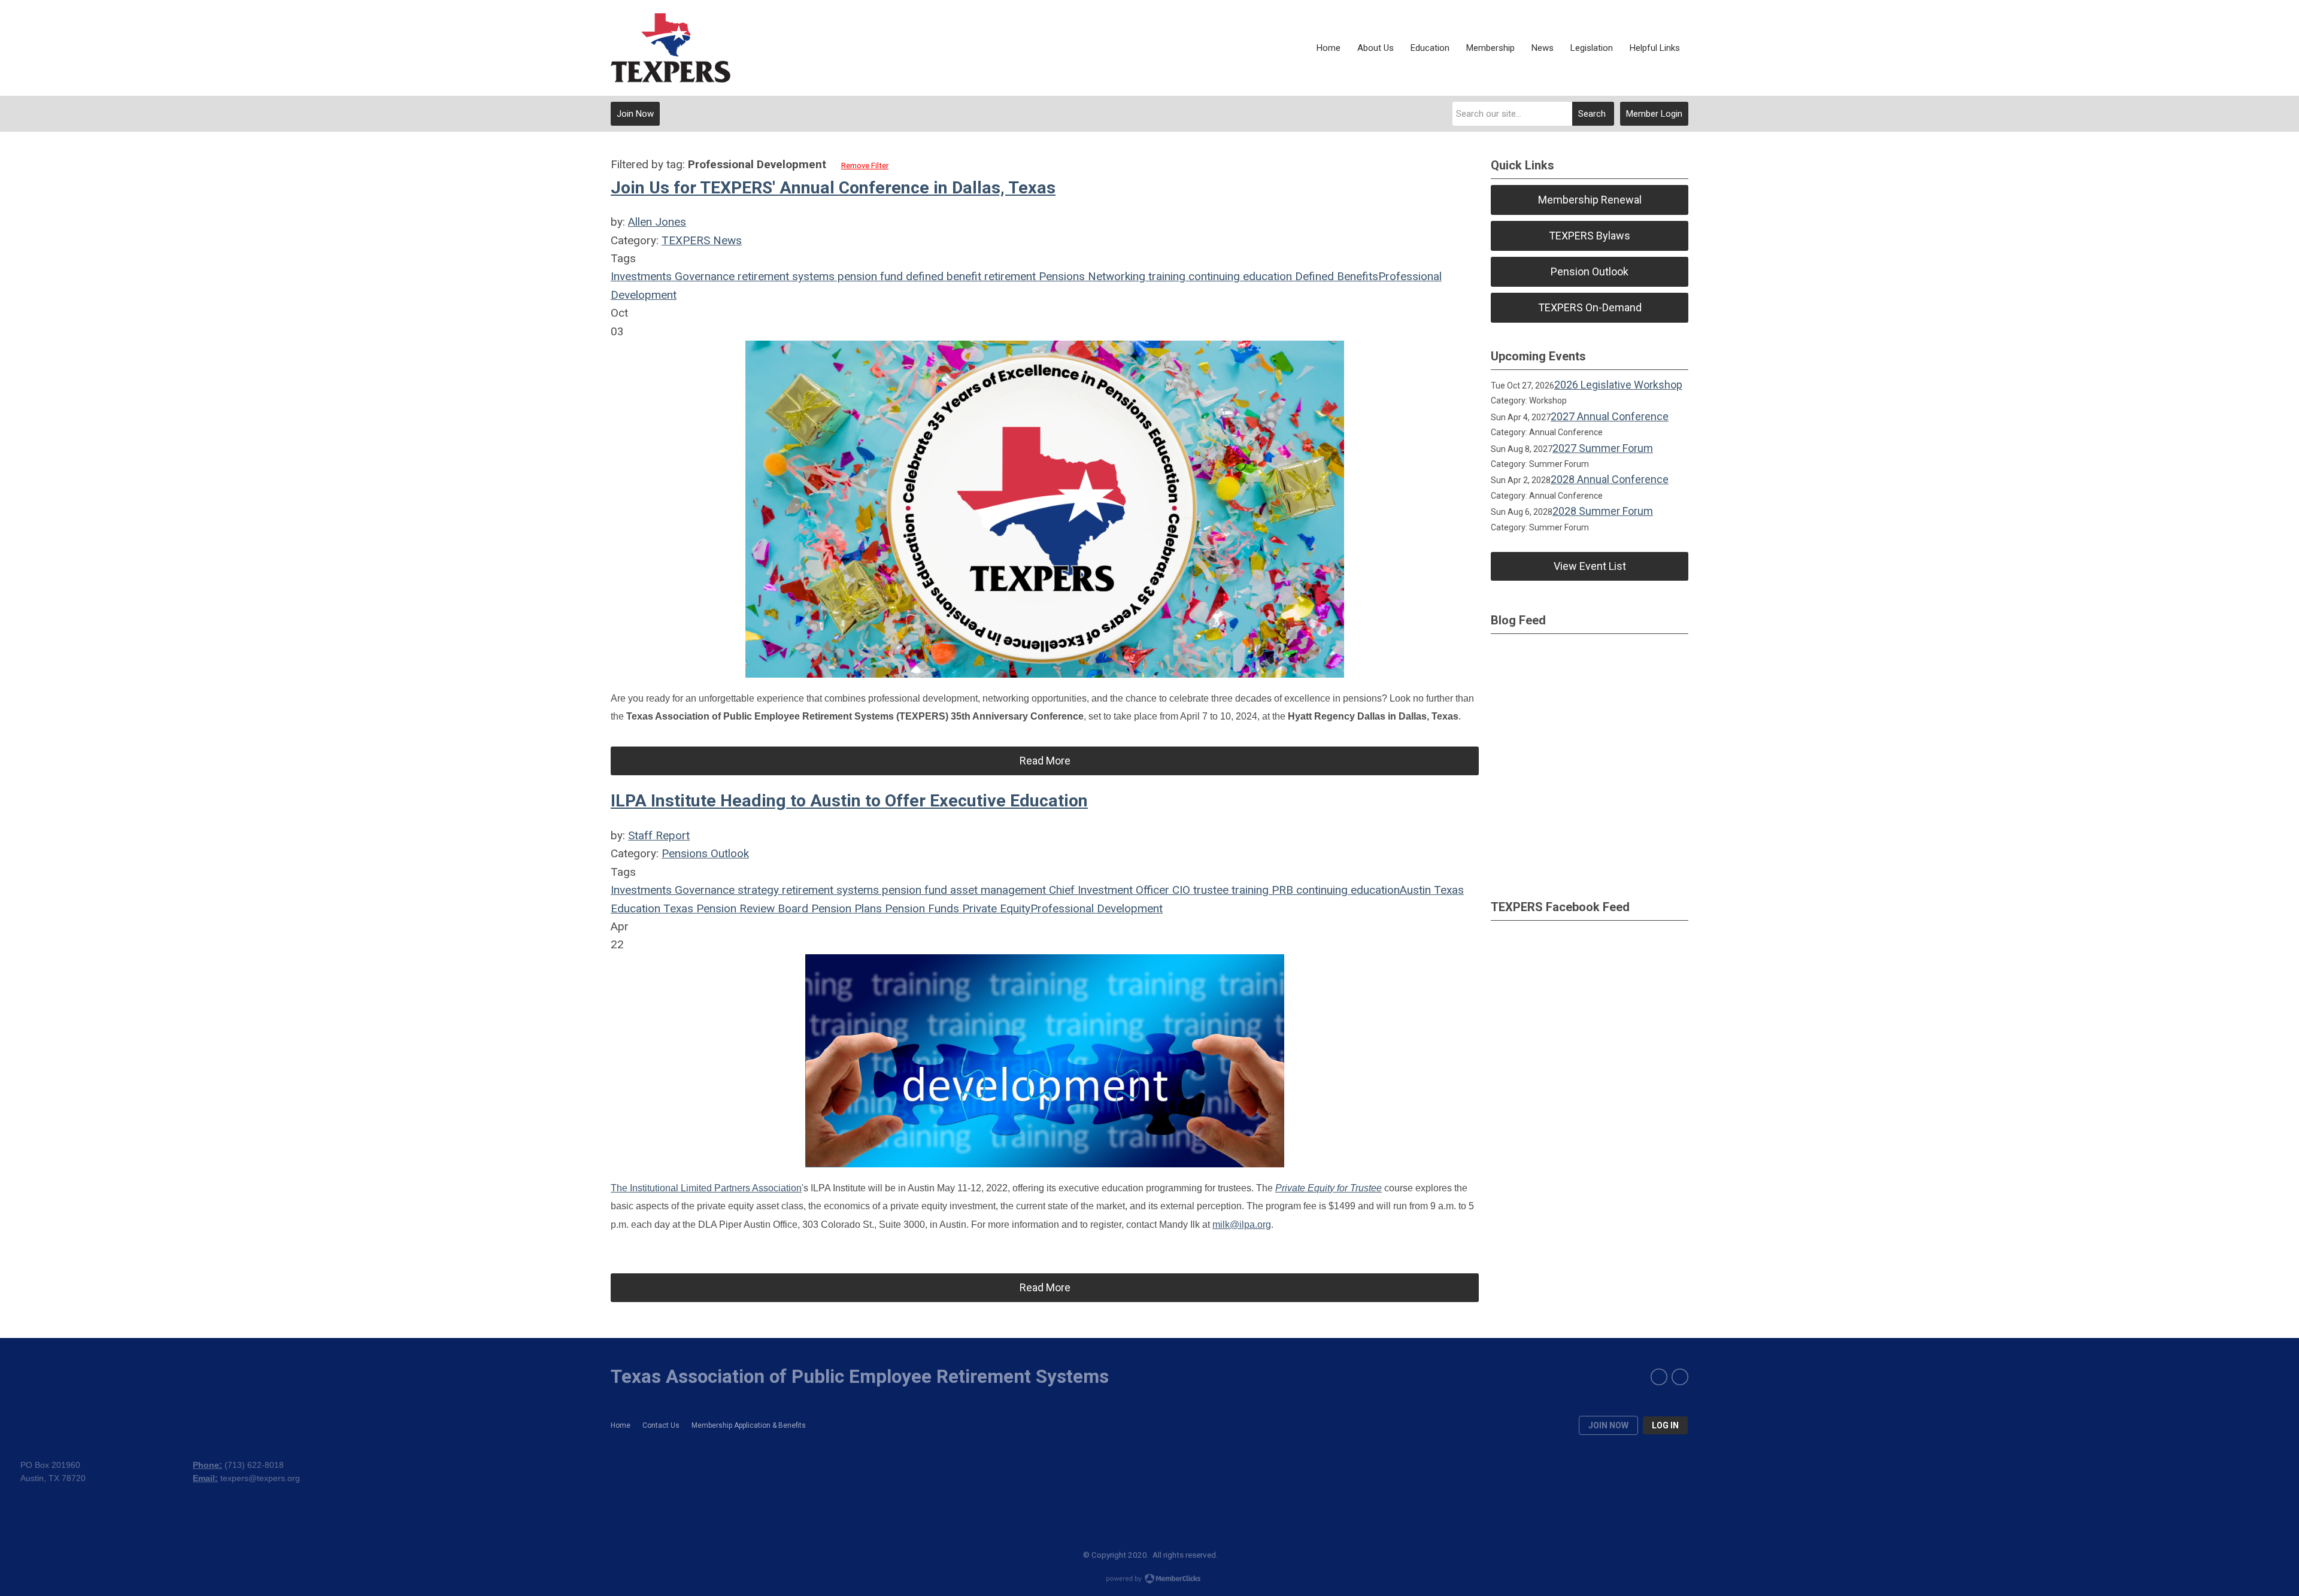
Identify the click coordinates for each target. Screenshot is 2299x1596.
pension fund (869, 276)
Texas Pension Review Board (734, 908)
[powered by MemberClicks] (1149, 1580)
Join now (1608, 1425)
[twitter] (1680, 1377)
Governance (703, 276)
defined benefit (942, 276)
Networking (1115, 276)
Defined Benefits (1335, 276)
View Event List (1590, 566)
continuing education (1239, 276)
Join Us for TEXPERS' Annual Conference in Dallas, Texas (833, 188)
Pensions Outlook (705, 853)
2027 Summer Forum (1603, 448)
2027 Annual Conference (1610, 416)
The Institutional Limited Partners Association (706, 1188)
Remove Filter (865, 166)
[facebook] (1659, 1377)
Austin (1415, 890)
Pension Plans (845, 908)
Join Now (635, 114)
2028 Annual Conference (1610, 479)
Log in (1665, 1425)
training (1165, 276)
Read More (1045, 761)
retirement (1009, 276)
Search (1592, 114)
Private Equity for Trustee (1329, 1188)
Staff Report (659, 835)
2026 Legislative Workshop (1618, 385)
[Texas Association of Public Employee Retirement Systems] (671, 48)
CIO (1180, 890)
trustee (1209, 890)
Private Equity (995, 908)
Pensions (1060, 276)
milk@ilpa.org (1242, 1225)
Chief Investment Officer (1108, 890)
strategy (757, 890)
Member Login (1654, 114)
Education (636, 908)
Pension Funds (920, 908)
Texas (1447, 890)
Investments (641, 276)
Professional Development (1097, 908)
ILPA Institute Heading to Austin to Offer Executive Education (849, 801)
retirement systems (785, 276)
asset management (997, 890)
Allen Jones (657, 222)
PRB (1281, 890)
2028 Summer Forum (1603, 511)
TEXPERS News (702, 240)
